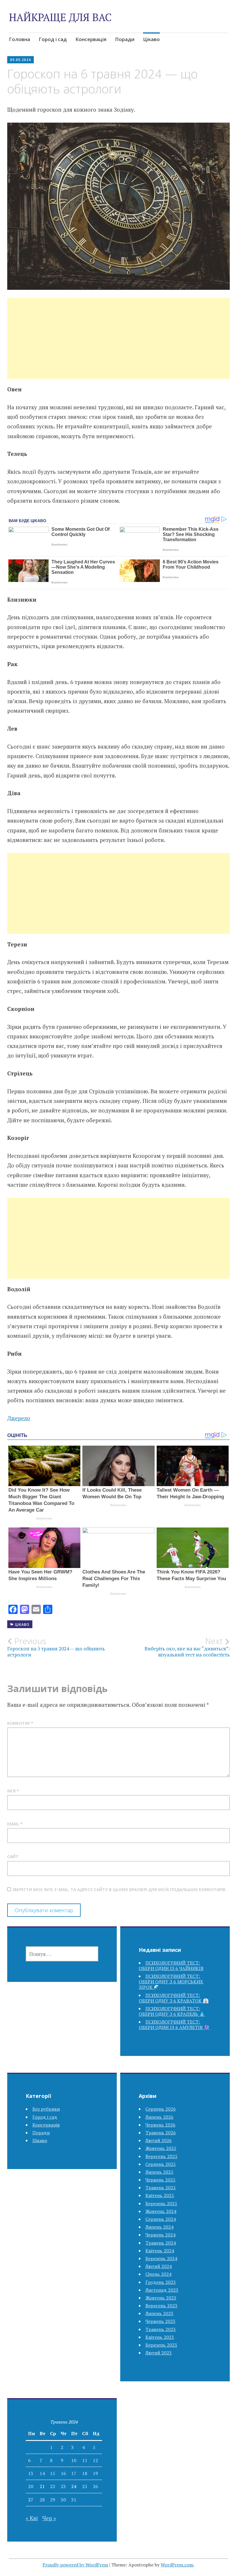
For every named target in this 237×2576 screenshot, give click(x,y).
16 (63, 2473)
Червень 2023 (160, 2321)
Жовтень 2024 (161, 2211)
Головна (20, 39)
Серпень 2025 (161, 2164)
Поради (125, 39)
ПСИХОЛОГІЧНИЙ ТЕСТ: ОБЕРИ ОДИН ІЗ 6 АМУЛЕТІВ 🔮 (174, 2025)
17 (74, 2473)
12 (95, 2460)
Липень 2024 (159, 2227)
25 (85, 2486)
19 (95, 2473)
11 (85, 2460)
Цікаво (151, 39)
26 (95, 2486)
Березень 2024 (161, 2258)
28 (42, 2500)
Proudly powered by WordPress (75, 2565)
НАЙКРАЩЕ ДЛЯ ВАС (60, 17)
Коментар (20, 1723)
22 (53, 2486)
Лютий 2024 (159, 2266)
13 (31, 2473)
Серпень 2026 (161, 2109)
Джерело (19, 1418)
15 (53, 2473)
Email (15, 1824)
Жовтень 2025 (161, 2148)
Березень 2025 (161, 2203)
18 (85, 2473)
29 (53, 2500)
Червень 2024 (160, 2235)
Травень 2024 (161, 2243)
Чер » (49, 2518)
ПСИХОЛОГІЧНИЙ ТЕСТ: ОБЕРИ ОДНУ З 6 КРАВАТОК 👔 (174, 1998)
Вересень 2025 (161, 2156)
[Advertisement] (118, 345)
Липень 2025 (159, 2172)
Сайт (13, 1857)
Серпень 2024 (161, 2219)
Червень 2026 (160, 2125)
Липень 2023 (159, 2313)
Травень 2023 (161, 2329)
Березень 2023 (161, 2345)
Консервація (91, 39)
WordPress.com (177, 2565)
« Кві (32, 2518)
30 (63, 2500)
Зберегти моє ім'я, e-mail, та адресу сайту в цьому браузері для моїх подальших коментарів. (119, 1889)
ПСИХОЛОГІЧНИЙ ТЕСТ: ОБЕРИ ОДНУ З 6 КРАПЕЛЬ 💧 (172, 2011)
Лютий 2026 (159, 2140)
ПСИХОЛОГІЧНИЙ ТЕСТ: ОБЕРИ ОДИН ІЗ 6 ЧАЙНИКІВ (171, 1966)
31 (74, 2500)
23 (63, 2486)
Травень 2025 (161, 2188)
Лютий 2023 (159, 2353)
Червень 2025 (160, 2180)
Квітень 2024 (160, 2251)
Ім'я (13, 1791)
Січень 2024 (158, 2274)
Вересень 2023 (161, 2306)
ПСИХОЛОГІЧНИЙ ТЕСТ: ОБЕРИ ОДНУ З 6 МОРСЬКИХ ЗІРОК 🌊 (171, 1982)
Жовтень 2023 (161, 2298)
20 (31, 2486)
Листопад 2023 (162, 2290)
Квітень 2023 (160, 2337)
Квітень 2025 (160, 2195)
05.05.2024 (21, 60)
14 (42, 2473)
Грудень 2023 (161, 2282)
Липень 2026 (159, 2117)
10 (74, 2460)
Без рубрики (46, 2109)
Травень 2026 (161, 2133)
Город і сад (53, 39)
